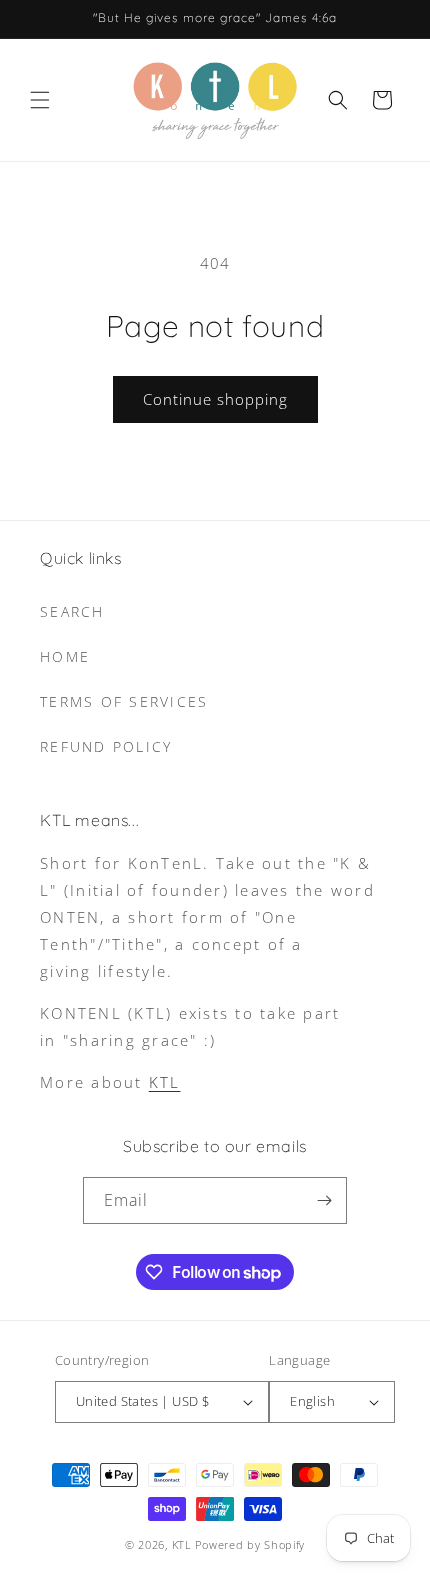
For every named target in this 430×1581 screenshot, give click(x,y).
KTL (165, 1082)
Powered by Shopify (250, 1544)
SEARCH (72, 611)
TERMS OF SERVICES (124, 701)
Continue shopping (215, 399)
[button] (40, 100)
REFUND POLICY (106, 746)
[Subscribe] (324, 1200)
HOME (65, 656)
